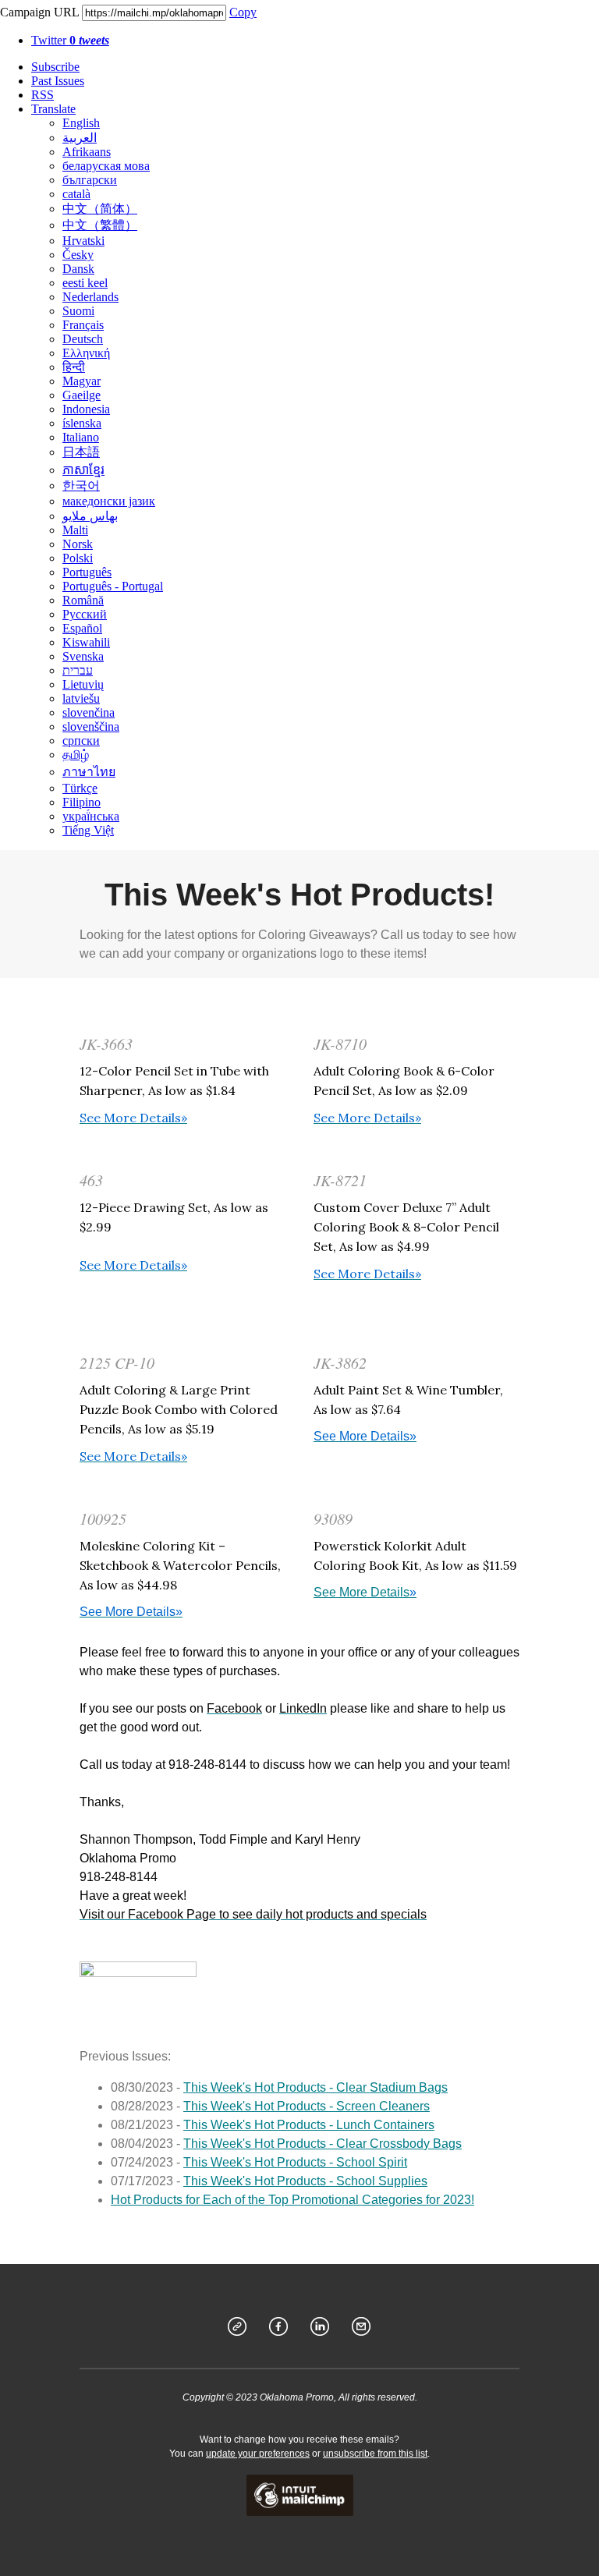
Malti (75, 530)
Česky (78, 255)
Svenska (83, 656)
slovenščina (91, 726)
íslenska (82, 423)
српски (81, 741)
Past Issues (58, 81)
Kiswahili (86, 642)
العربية (80, 138)
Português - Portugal (113, 586)
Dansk (78, 269)
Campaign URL (39, 12)
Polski (78, 558)
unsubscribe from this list (375, 2454)
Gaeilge (82, 395)
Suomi (78, 311)
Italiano (81, 437)
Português (87, 572)
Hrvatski (83, 241)
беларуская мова (106, 166)
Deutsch (83, 339)
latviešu (81, 698)
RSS (43, 95)
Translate (53, 109)
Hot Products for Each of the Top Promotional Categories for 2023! (292, 2200)
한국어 (81, 485)
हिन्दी (74, 367)
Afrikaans (87, 152)
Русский (85, 614)
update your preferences (258, 2454)
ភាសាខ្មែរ (83, 470)
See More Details (365, 1592)
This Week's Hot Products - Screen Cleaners (307, 2106)
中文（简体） (100, 209)
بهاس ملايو (90, 516)
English (81, 123)
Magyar (82, 381)
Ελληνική (86, 353)
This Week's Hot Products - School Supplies (305, 2181)
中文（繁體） (100, 225)
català (76, 194)
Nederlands (90, 297)
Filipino (82, 802)
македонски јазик (109, 501)
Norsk (78, 544)
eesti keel (85, 283)
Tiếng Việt (88, 830)
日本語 (81, 452)
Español (82, 628)
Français (83, 325)
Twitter (70, 40)
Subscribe (55, 67)
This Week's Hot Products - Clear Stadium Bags (315, 2087)
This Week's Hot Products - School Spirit (295, 2162)
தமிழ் (76, 755)
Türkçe (80, 788)
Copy (243, 12)
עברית (78, 670)
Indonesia (86, 409)
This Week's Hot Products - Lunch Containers (309, 2125)
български (90, 180)
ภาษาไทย (89, 772)
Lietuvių (83, 684)
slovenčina (89, 712)
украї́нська (91, 816)
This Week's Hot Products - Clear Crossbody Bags (323, 2144)
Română (83, 600)
